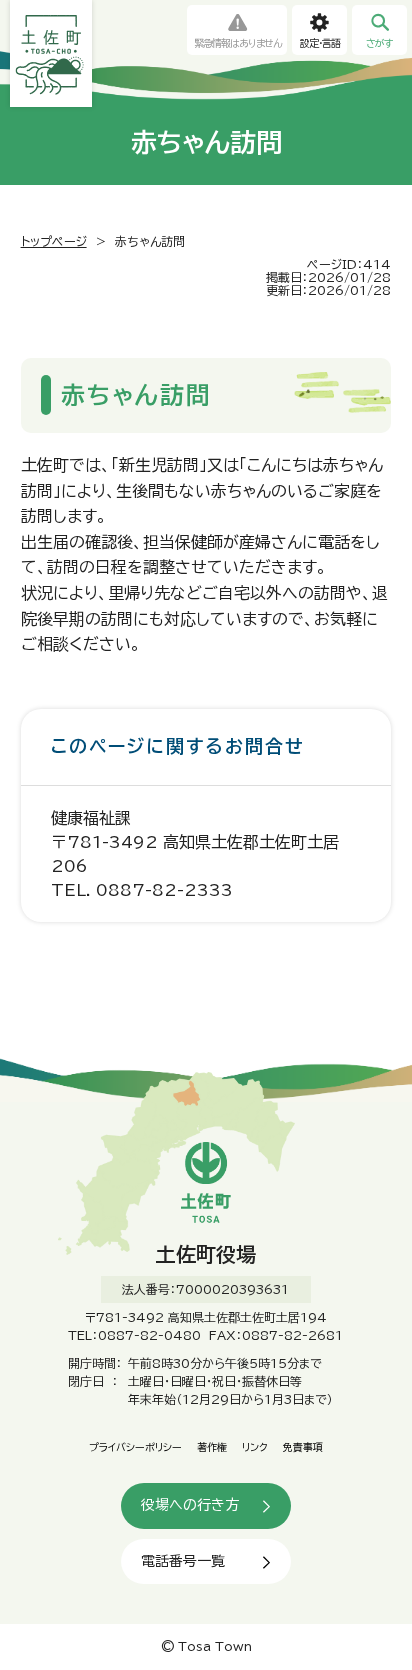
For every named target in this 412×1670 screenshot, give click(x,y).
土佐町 (51, 53)
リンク (255, 1447)
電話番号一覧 (183, 1561)
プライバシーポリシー (135, 1447)
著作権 (212, 1447)
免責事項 (303, 1447)
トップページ (54, 241)
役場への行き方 (190, 1505)
